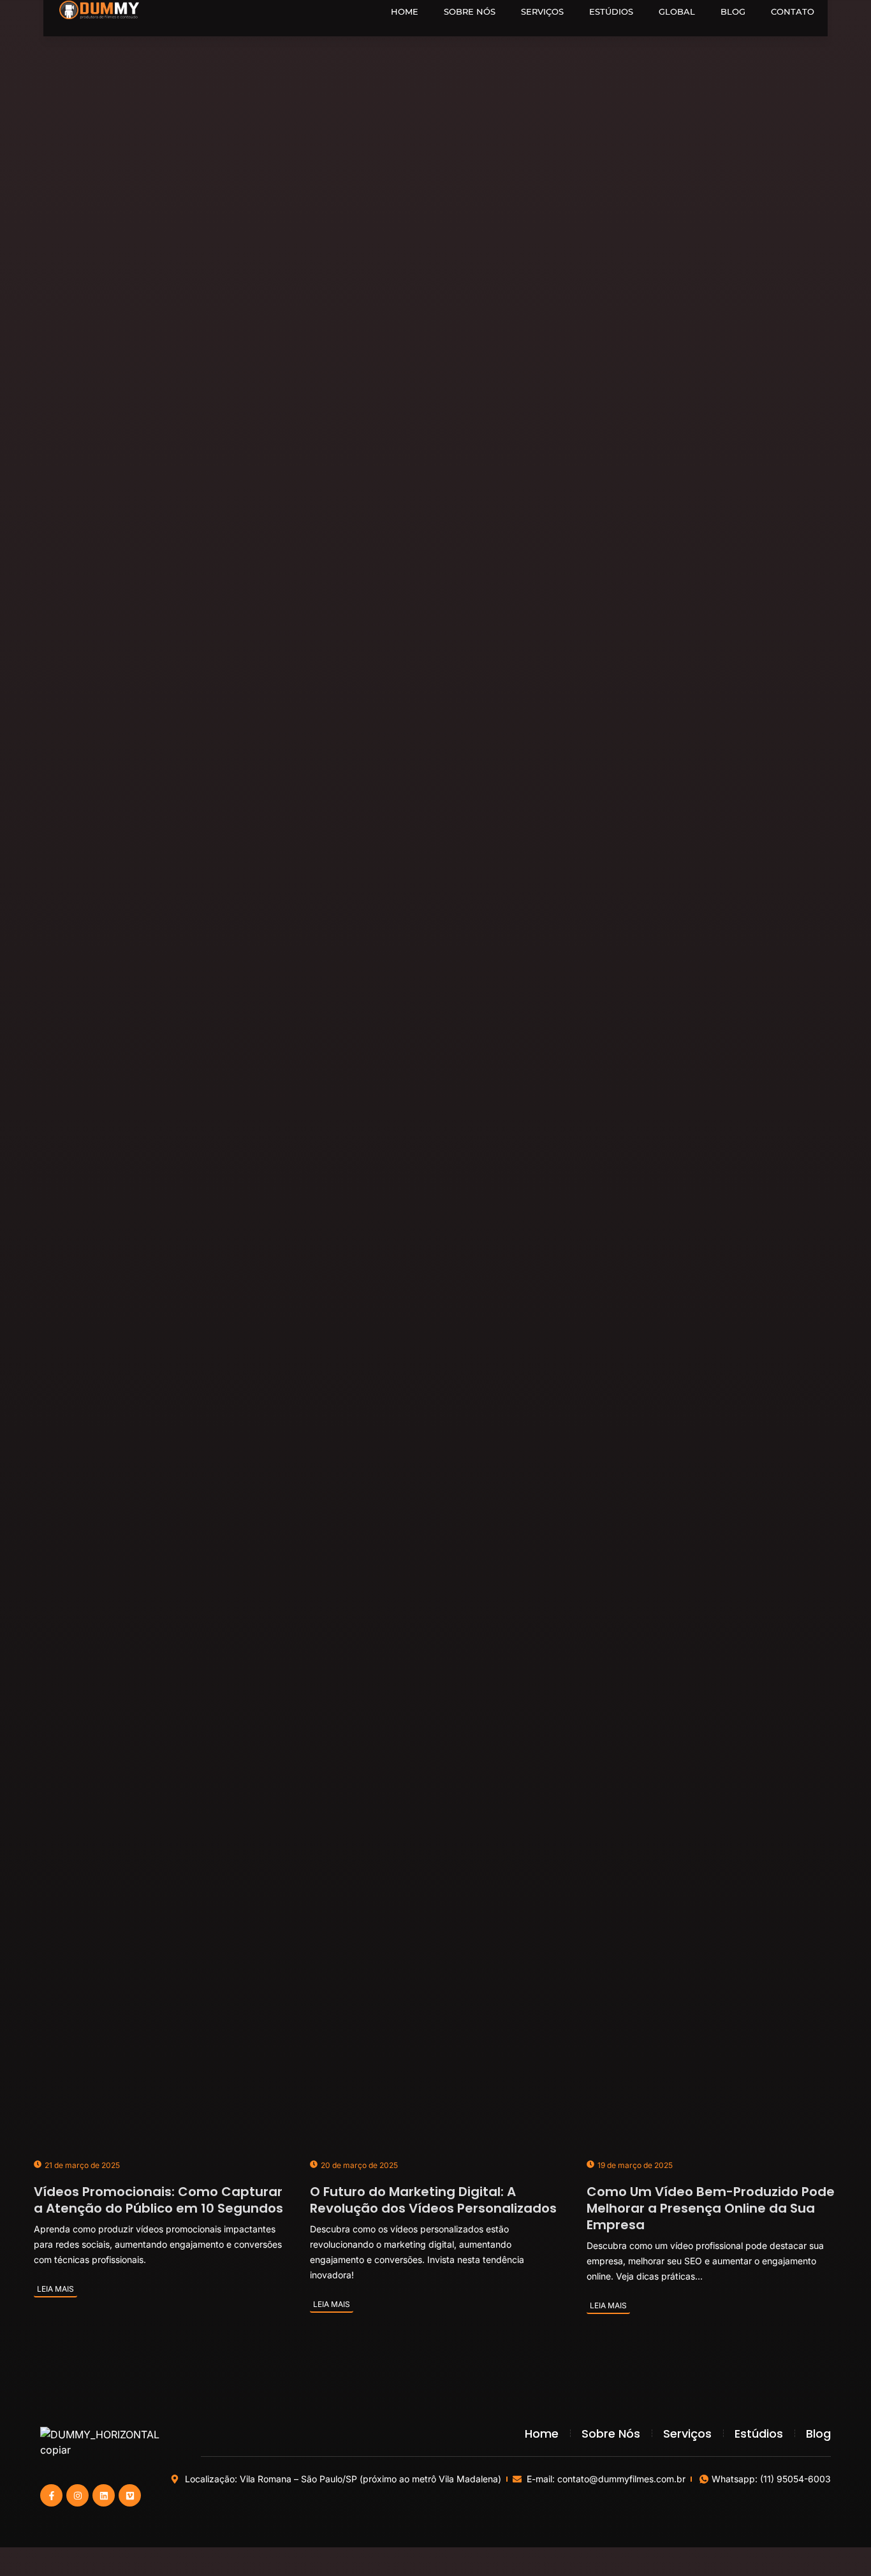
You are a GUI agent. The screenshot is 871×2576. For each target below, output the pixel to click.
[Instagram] (77, 2495)
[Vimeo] (130, 2495)
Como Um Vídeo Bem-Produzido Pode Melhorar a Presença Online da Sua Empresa (711, 2208)
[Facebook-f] (51, 2495)
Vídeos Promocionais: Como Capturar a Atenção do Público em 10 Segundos (158, 2200)
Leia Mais (55, 2289)
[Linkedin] (104, 2495)
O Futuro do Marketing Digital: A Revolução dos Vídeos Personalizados (433, 2200)
